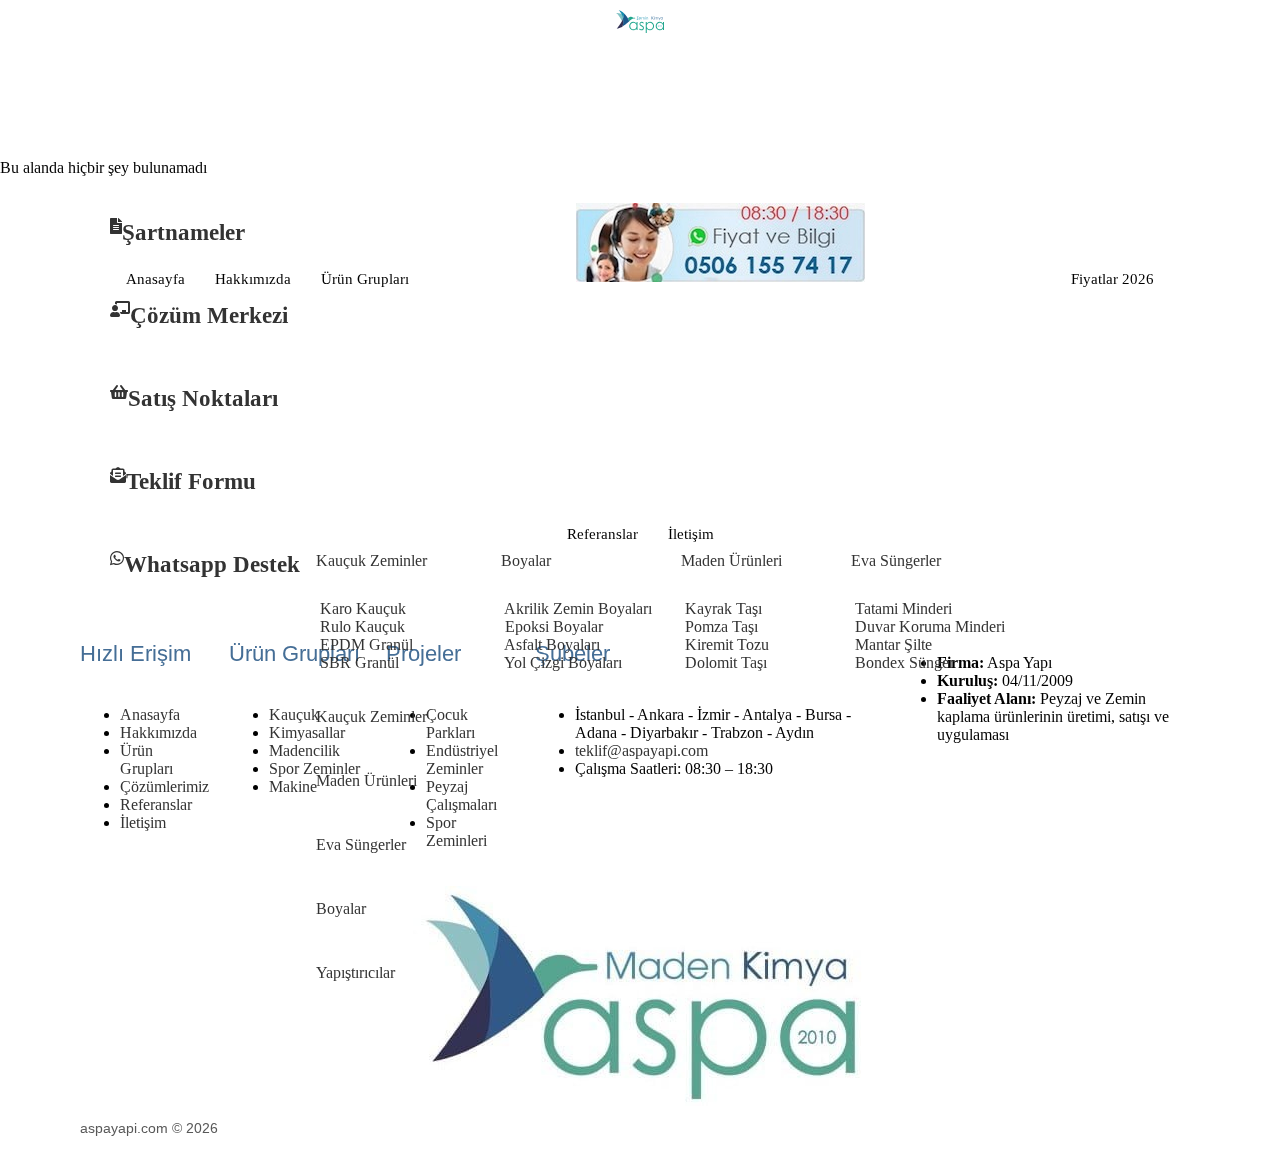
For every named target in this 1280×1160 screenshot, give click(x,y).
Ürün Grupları (365, 279)
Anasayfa (155, 279)
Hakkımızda (253, 279)
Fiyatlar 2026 (1112, 279)
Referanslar (602, 534)
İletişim (691, 534)
